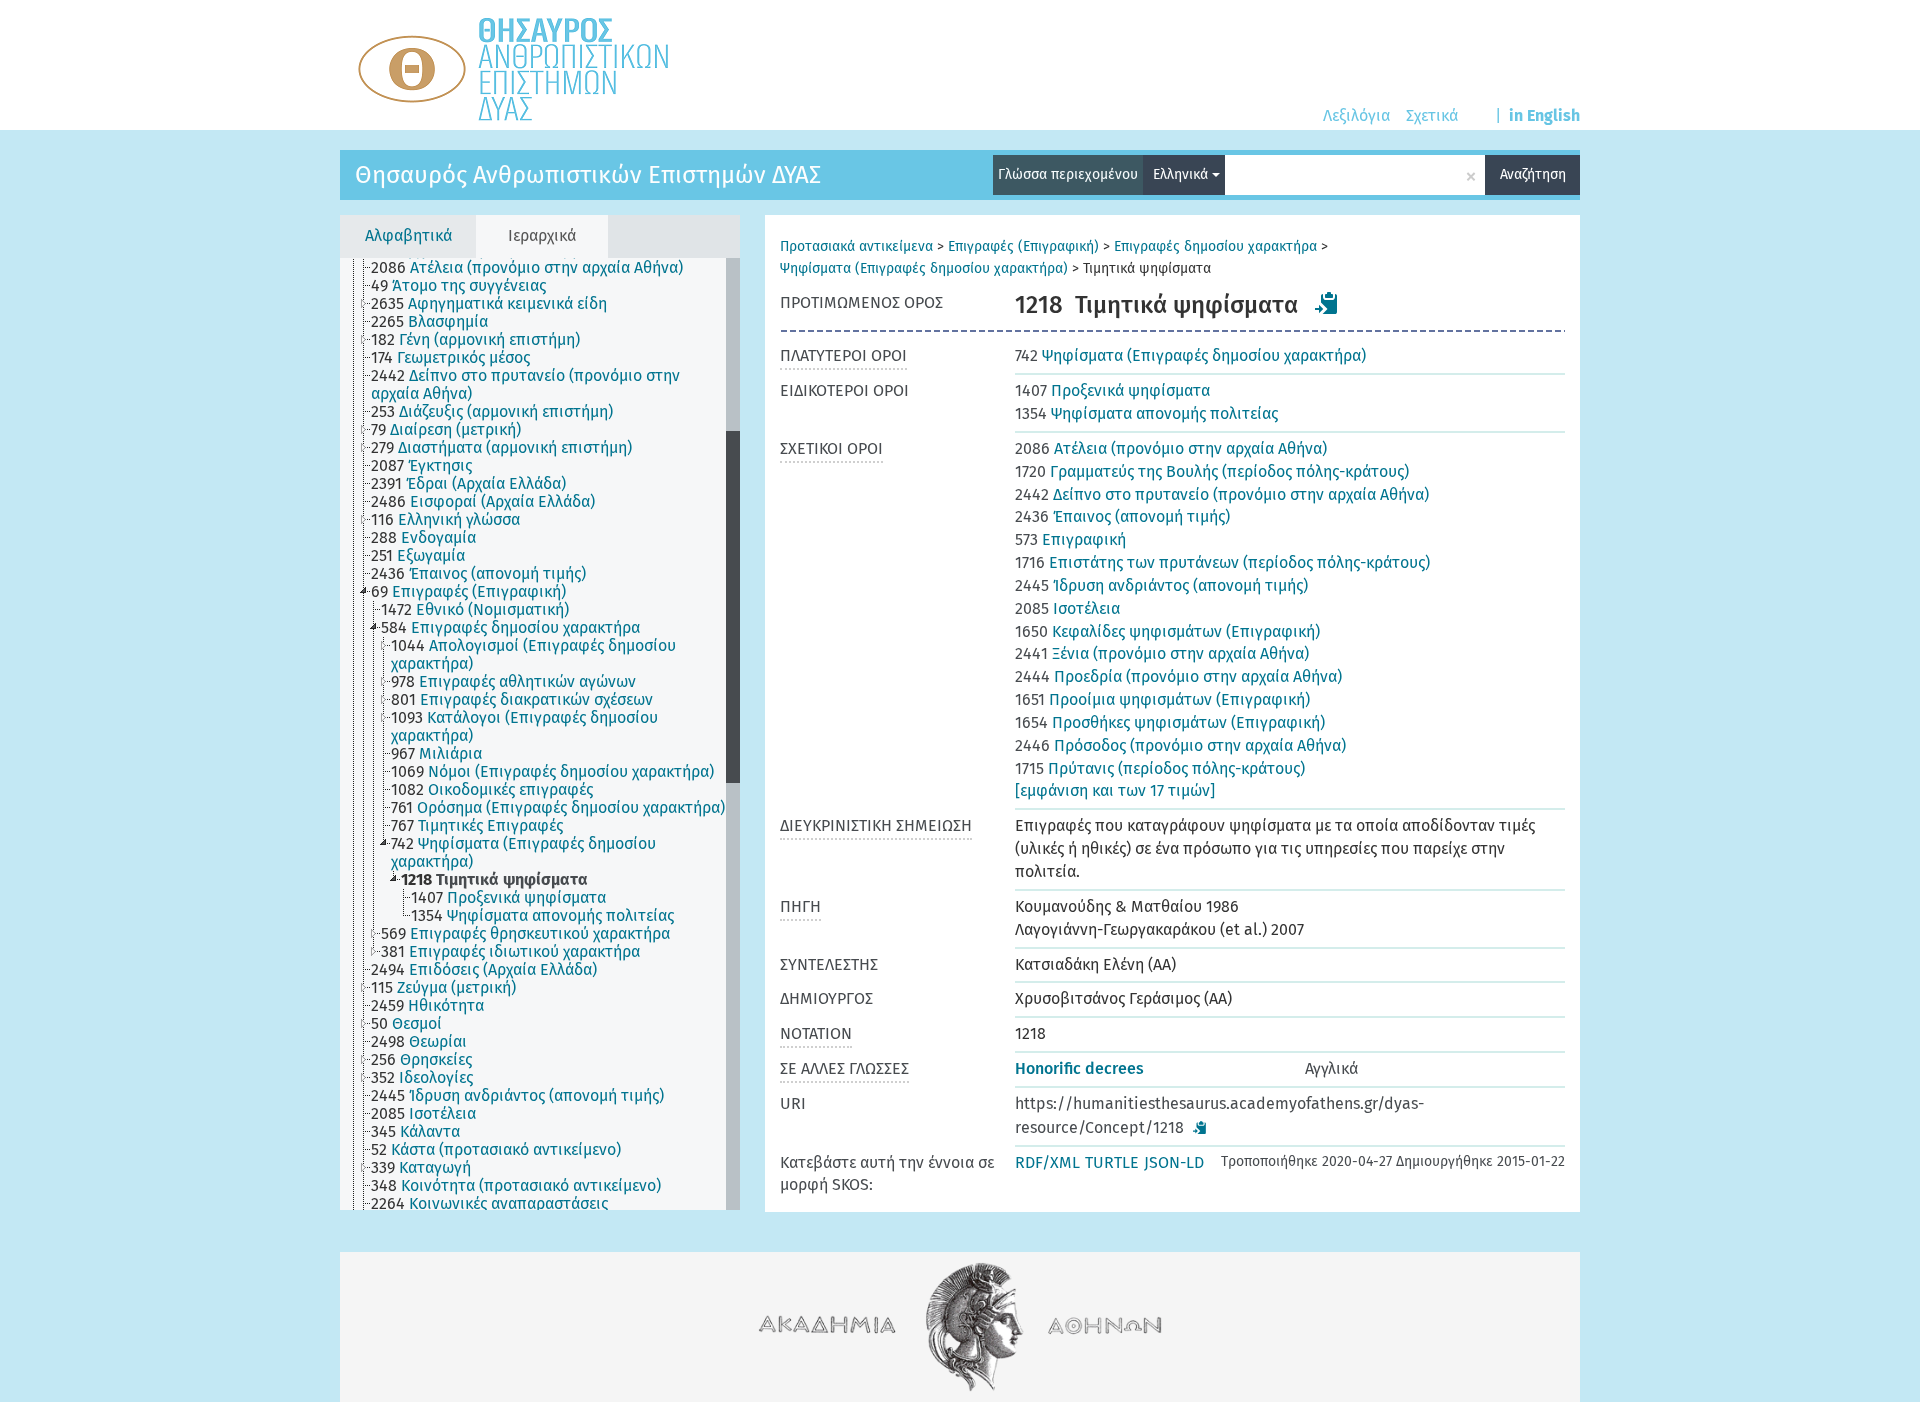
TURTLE (1112, 1162)
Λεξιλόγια (1356, 115)
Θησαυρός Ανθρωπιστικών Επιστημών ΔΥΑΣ (588, 175)
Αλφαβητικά (408, 235)
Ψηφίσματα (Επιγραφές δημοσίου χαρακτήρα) (924, 268)
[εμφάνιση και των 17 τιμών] (1115, 790)
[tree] (540, 734)
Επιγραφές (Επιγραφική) (1023, 246)
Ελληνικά (1182, 174)
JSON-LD (1174, 1162)
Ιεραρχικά (542, 235)
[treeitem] (535, 268)
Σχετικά (1432, 115)
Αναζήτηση (1533, 174)
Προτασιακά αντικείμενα (856, 246)
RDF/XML (1047, 1162)
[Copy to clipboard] (1327, 303)
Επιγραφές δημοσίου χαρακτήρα (1215, 246)
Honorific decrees (1079, 1068)
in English (1544, 115)
